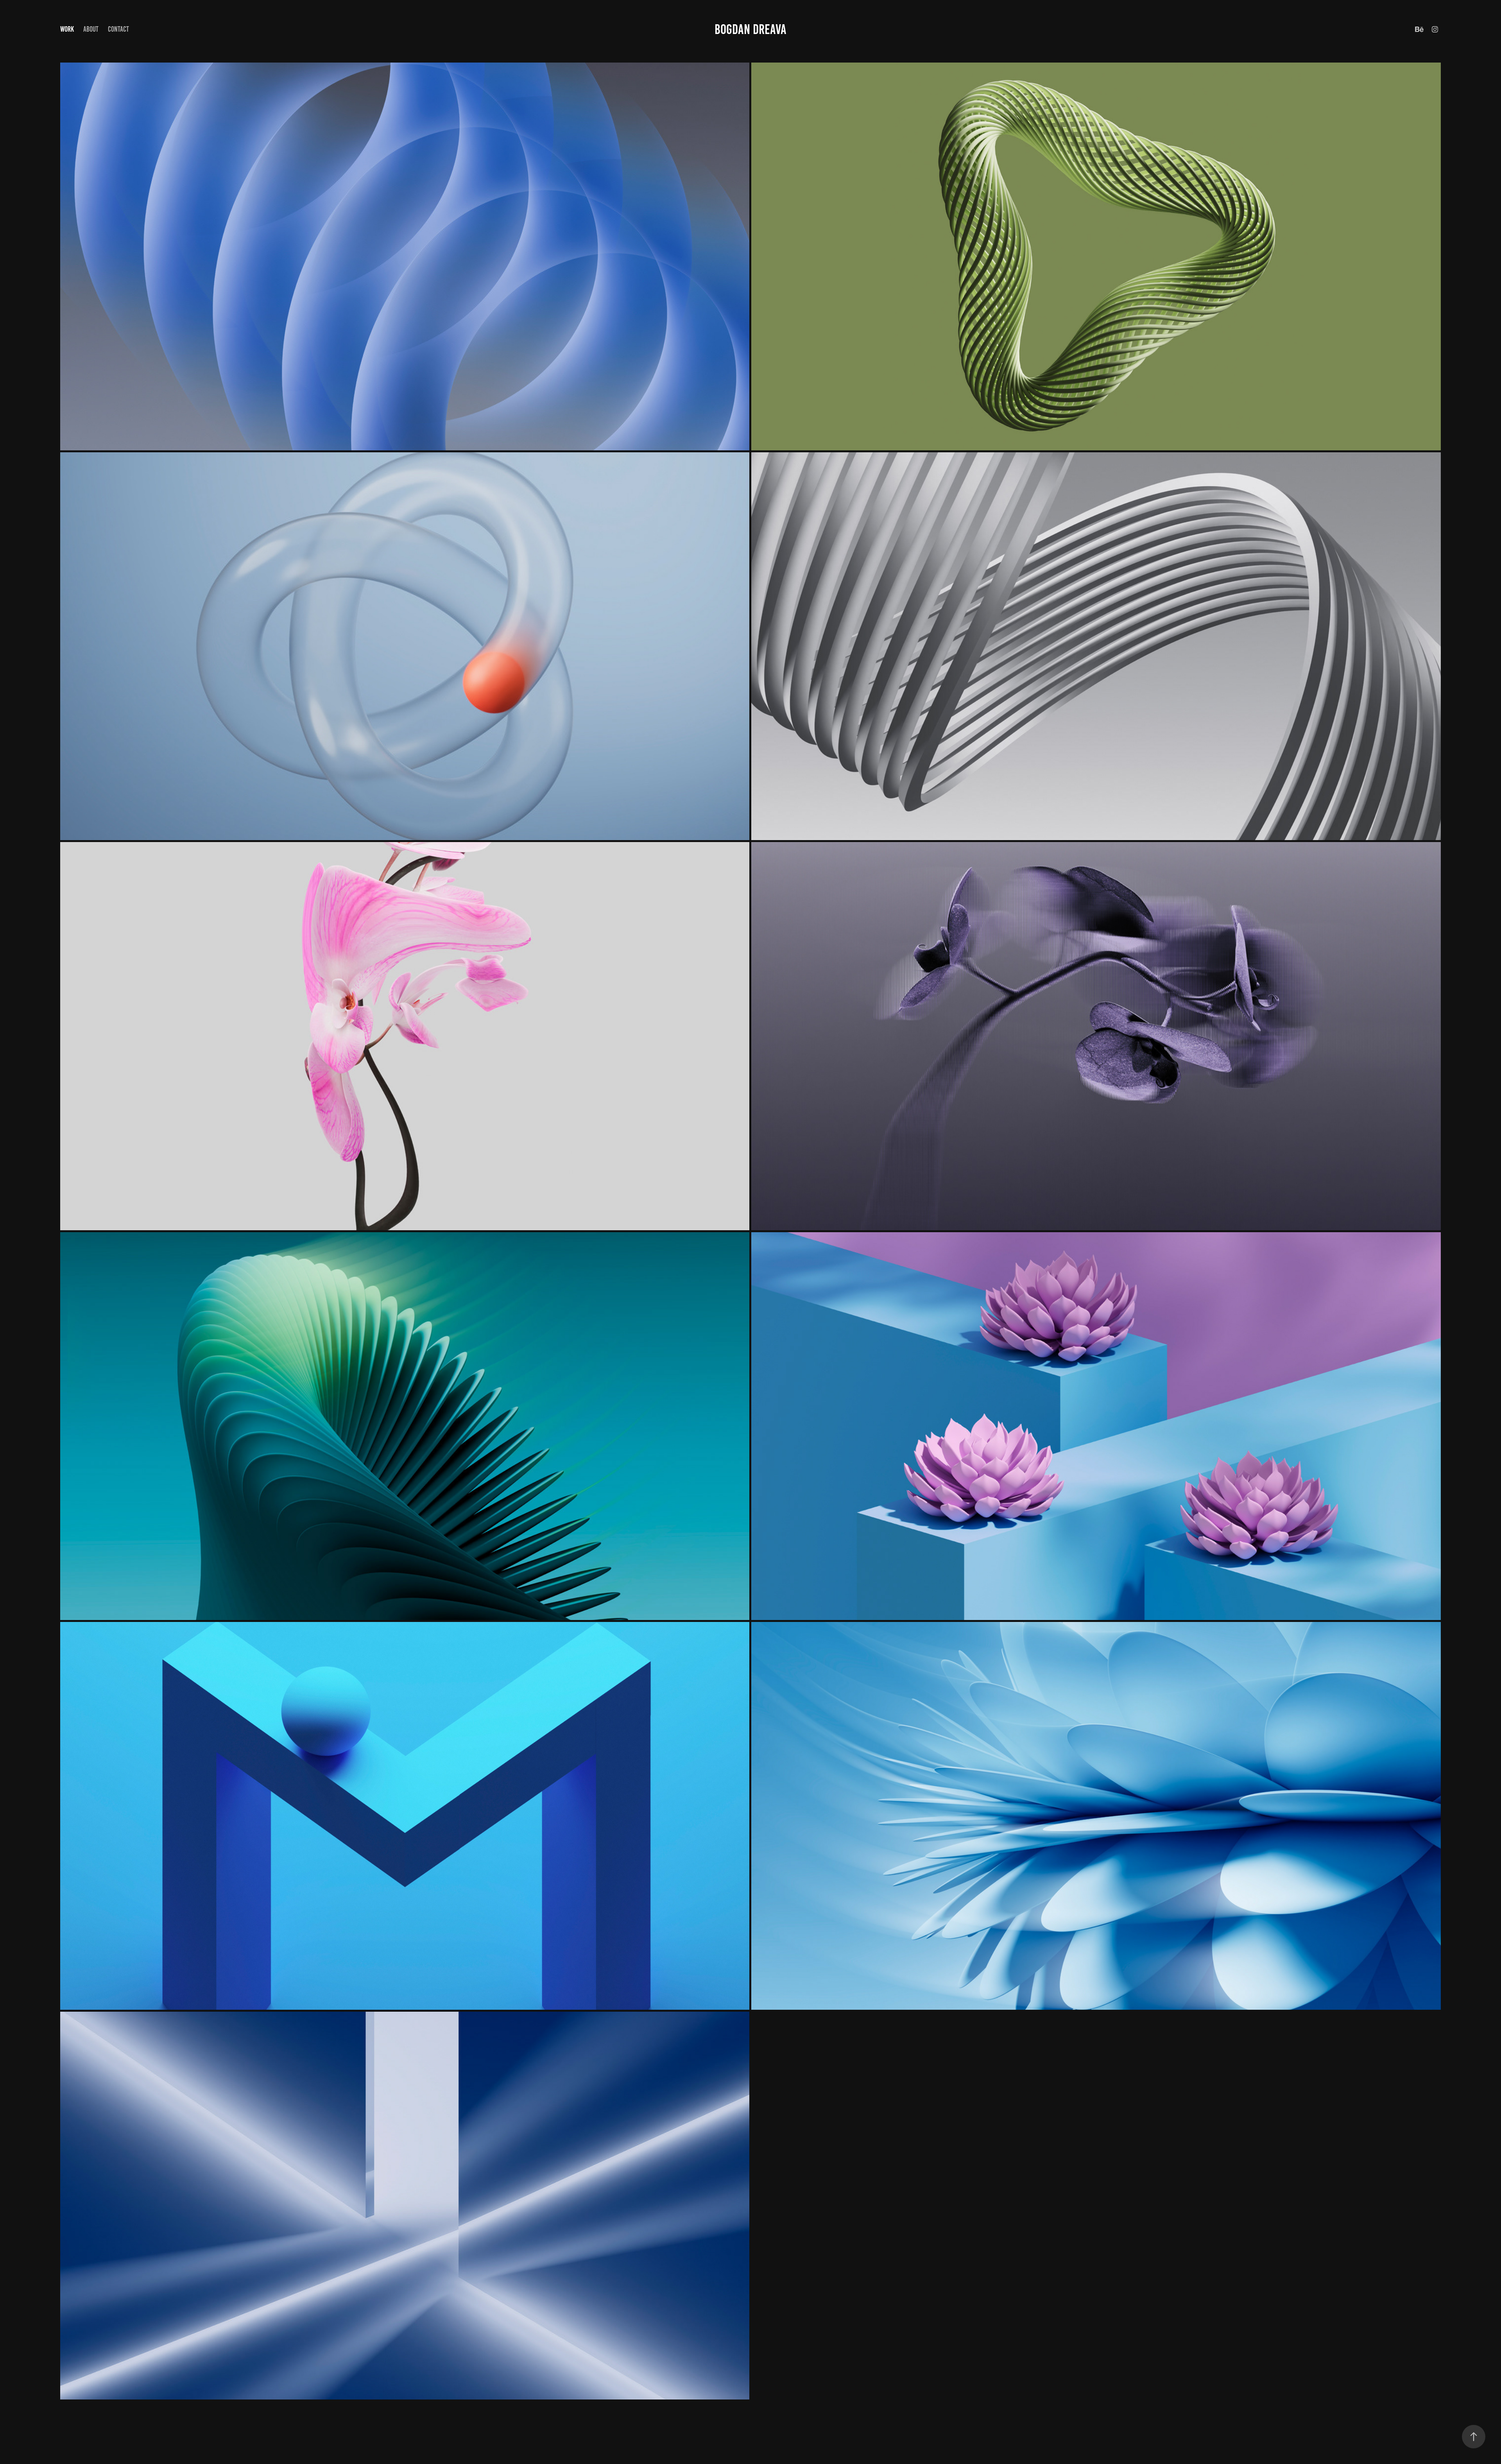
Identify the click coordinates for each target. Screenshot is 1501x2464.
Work (67, 29)
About (91, 29)
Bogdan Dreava (750, 29)
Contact (118, 29)
